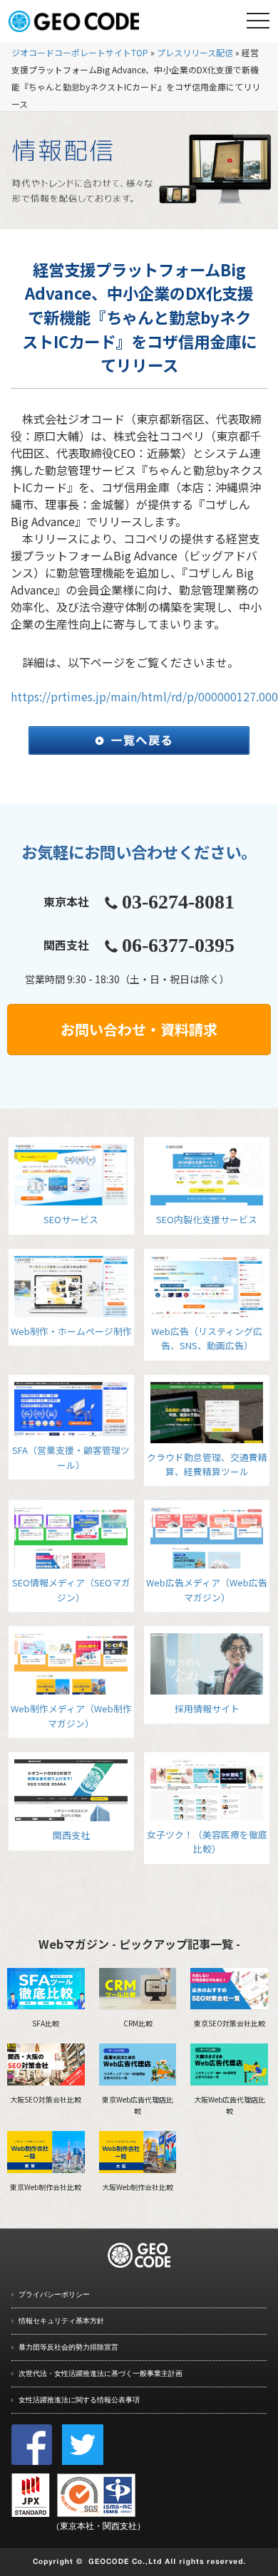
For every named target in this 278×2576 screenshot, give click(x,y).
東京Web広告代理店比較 (138, 2105)
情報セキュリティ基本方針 (61, 2321)
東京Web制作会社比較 (46, 2187)
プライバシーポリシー (54, 2294)
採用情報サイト (207, 1708)
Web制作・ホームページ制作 (71, 1331)
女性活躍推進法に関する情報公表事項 (79, 2400)
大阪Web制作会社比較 (138, 2187)
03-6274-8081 (178, 902)
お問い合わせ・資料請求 (139, 1029)
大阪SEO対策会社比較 (46, 2099)
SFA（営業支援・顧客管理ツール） (71, 1457)
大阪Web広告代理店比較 (230, 2105)
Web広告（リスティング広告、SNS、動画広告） (207, 1338)
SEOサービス (71, 1219)
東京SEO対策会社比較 (230, 2023)
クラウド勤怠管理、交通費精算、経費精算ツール (207, 1464)
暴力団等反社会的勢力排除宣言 (68, 2347)
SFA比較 (46, 2023)
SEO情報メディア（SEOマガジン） (71, 1590)
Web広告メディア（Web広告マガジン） (207, 1590)
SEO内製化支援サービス (207, 1219)
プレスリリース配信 (195, 52)
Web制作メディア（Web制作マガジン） (71, 1716)
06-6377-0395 (178, 945)
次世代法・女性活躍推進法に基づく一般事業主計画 (101, 2373)
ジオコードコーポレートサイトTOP (80, 52)
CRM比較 (138, 2023)
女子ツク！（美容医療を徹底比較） (207, 1842)
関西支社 (71, 1835)
